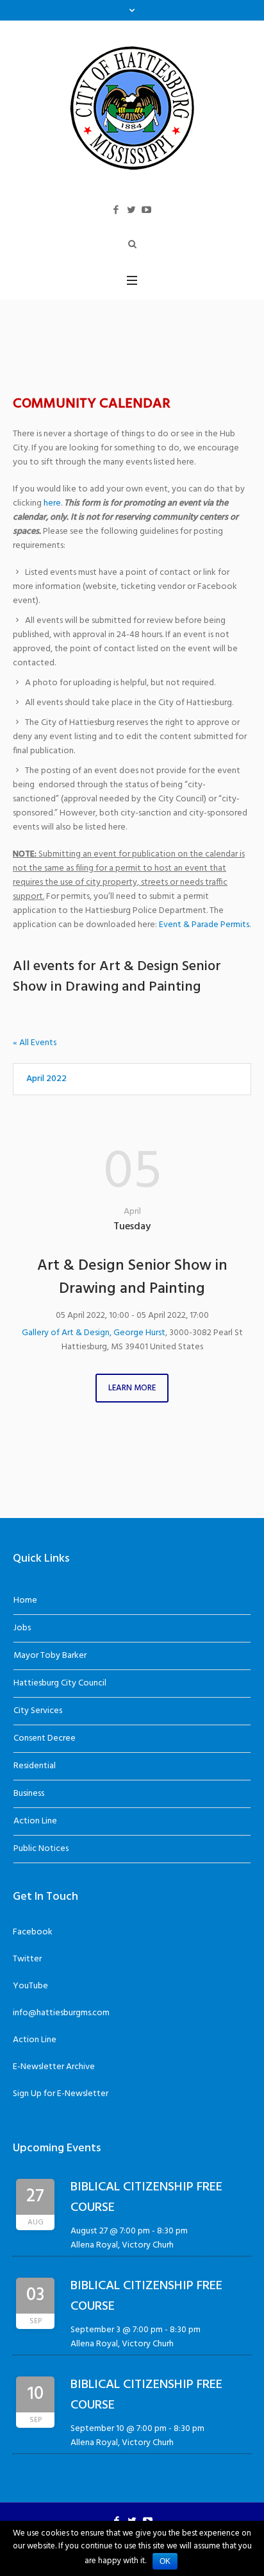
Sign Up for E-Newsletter (61, 2094)
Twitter (27, 1959)
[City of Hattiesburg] (132, 107)
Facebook (33, 1932)
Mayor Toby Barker (50, 1656)
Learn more (132, 1388)
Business (29, 1794)
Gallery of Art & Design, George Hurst (94, 1333)
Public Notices (41, 1849)
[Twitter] (131, 210)
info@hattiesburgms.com (61, 2013)
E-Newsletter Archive (54, 2067)
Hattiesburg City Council (60, 1683)
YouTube (30, 1986)
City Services (38, 1711)
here (52, 503)
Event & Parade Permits (204, 925)
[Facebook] (116, 210)
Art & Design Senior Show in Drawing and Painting (132, 1277)
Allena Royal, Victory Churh (122, 2245)
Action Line (35, 1821)
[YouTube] (147, 210)
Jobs (22, 1628)
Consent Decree (45, 1738)
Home (25, 1600)
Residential (35, 1766)
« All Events (35, 1043)
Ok (165, 2561)
